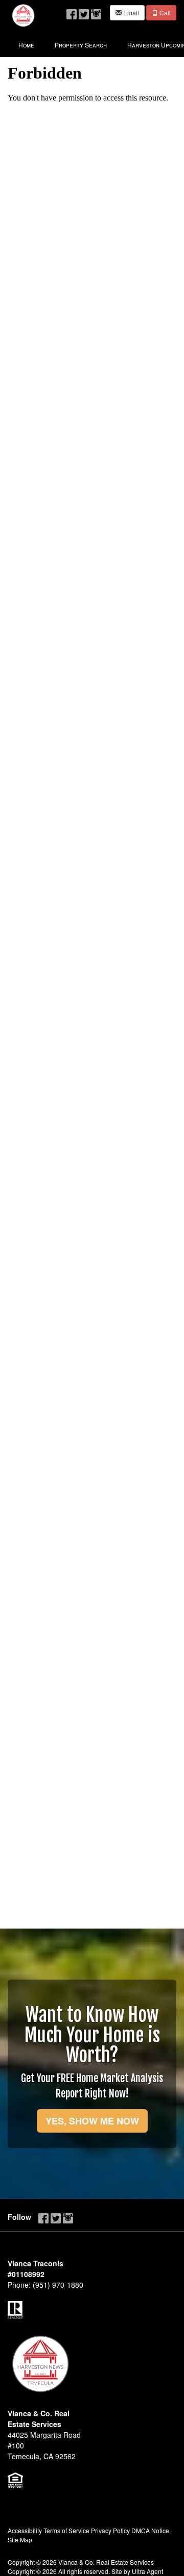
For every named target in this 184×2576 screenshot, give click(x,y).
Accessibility (25, 2530)
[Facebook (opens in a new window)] (72, 12)
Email (130, 12)
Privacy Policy (110, 2530)
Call (164, 12)
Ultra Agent (147, 2571)
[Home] (23, 14)
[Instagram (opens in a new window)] (96, 12)
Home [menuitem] (26, 45)
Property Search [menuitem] (81, 45)
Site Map (20, 2540)
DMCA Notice (150, 2530)
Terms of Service (66, 2530)
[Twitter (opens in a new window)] (84, 12)
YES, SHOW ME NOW (92, 2121)
